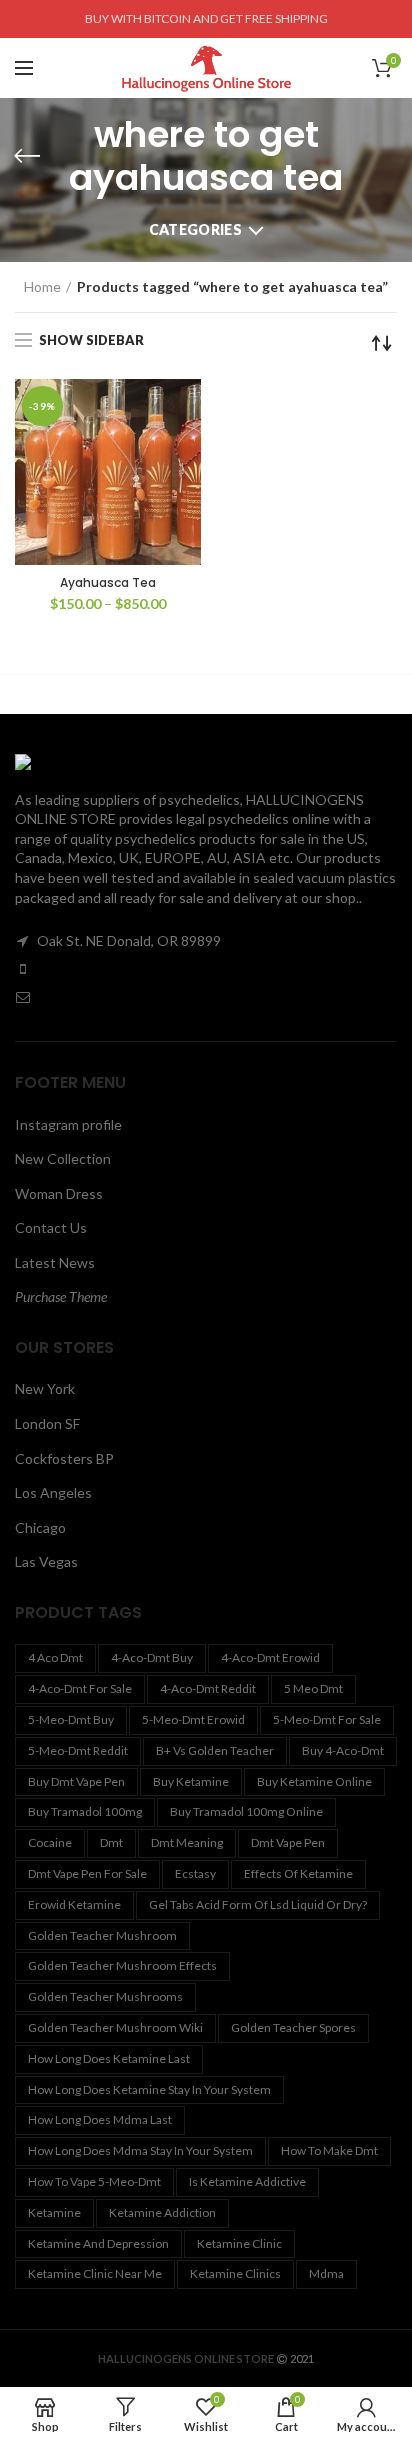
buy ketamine (191, 1781)
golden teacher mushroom (102, 1935)
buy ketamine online (314, 1781)
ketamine (54, 2212)
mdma (326, 2273)
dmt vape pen (288, 1842)
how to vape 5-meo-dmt (94, 2181)
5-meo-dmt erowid (193, 1719)
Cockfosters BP (64, 1458)
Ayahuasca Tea (108, 583)
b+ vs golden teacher (215, 1750)
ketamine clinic (239, 2243)
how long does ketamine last (109, 2058)
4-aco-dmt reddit (208, 1688)
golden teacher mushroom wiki (115, 2027)
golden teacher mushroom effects (122, 1965)
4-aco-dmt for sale (80, 1688)
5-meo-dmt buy (71, 1719)
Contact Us (51, 1227)
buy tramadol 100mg (85, 1811)
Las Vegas (46, 1561)
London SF (47, 1423)
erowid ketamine (74, 1904)
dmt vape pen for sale (87, 1873)
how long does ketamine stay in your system (149, 2089)
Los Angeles (53, 1492)
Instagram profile (68, 1124)
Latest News (55, 1262)
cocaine (50, 1842)
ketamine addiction (162, 2212)
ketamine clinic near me (95, 2273)
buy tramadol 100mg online (246, 1811)
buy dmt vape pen (76, 1781)
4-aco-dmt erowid (270, 1657)
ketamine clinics (235, 2273)
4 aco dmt (55, 1657)
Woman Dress (59, 1193)
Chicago (40, 1527)
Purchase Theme (61, 1296)
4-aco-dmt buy (152, 1657)
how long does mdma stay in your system (140, 2150)
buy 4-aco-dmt (343, 1750)
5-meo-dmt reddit (78, 1750)
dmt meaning (187, 1842)
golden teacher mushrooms (105, 1996)
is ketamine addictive (247, 2181)
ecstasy (195, 1873)
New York (45, 1388)
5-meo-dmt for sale (327, 1719)
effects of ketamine (298, 1873)
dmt (111, 1842)
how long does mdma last (100, 2119)
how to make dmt (329, 2150)
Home (42, 286)
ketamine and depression (98, 2243)
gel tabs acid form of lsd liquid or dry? (258, 1904)
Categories (195, 229)
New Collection (63, 1158)
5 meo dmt (313, 1688)
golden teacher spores (293, 2027)
